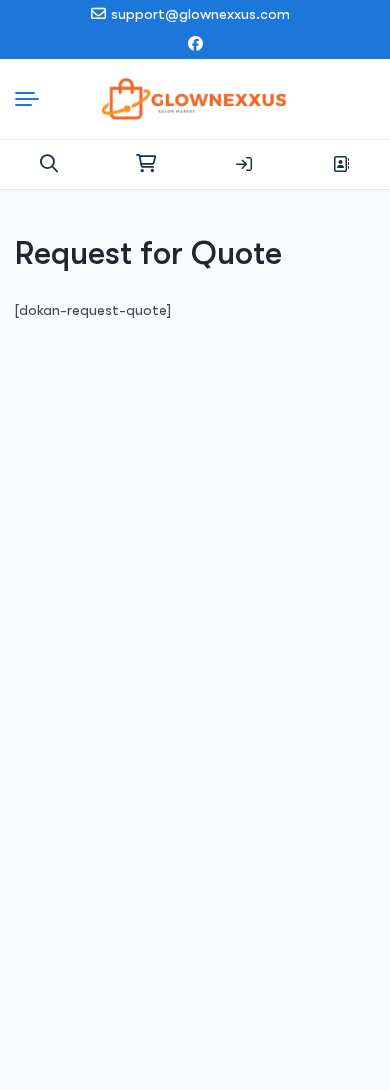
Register (341, 164)
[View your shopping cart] (146, 164)
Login (244, 164)
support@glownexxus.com (200, 14)
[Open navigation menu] (31, 99)
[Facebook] (195, 44)
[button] (49, 164)
